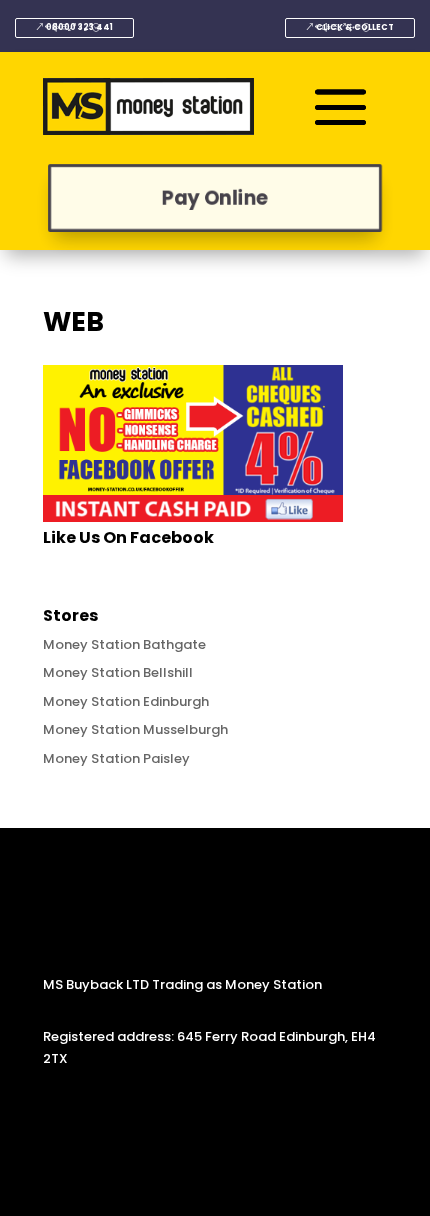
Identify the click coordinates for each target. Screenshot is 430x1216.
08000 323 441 (79, 27)
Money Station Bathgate (124, 644)
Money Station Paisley (116, 758)
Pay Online (215, 197)
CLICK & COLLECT (355, 27)
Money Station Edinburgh (126, 701)
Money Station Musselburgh (135, 729)
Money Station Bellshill (118, 672)
